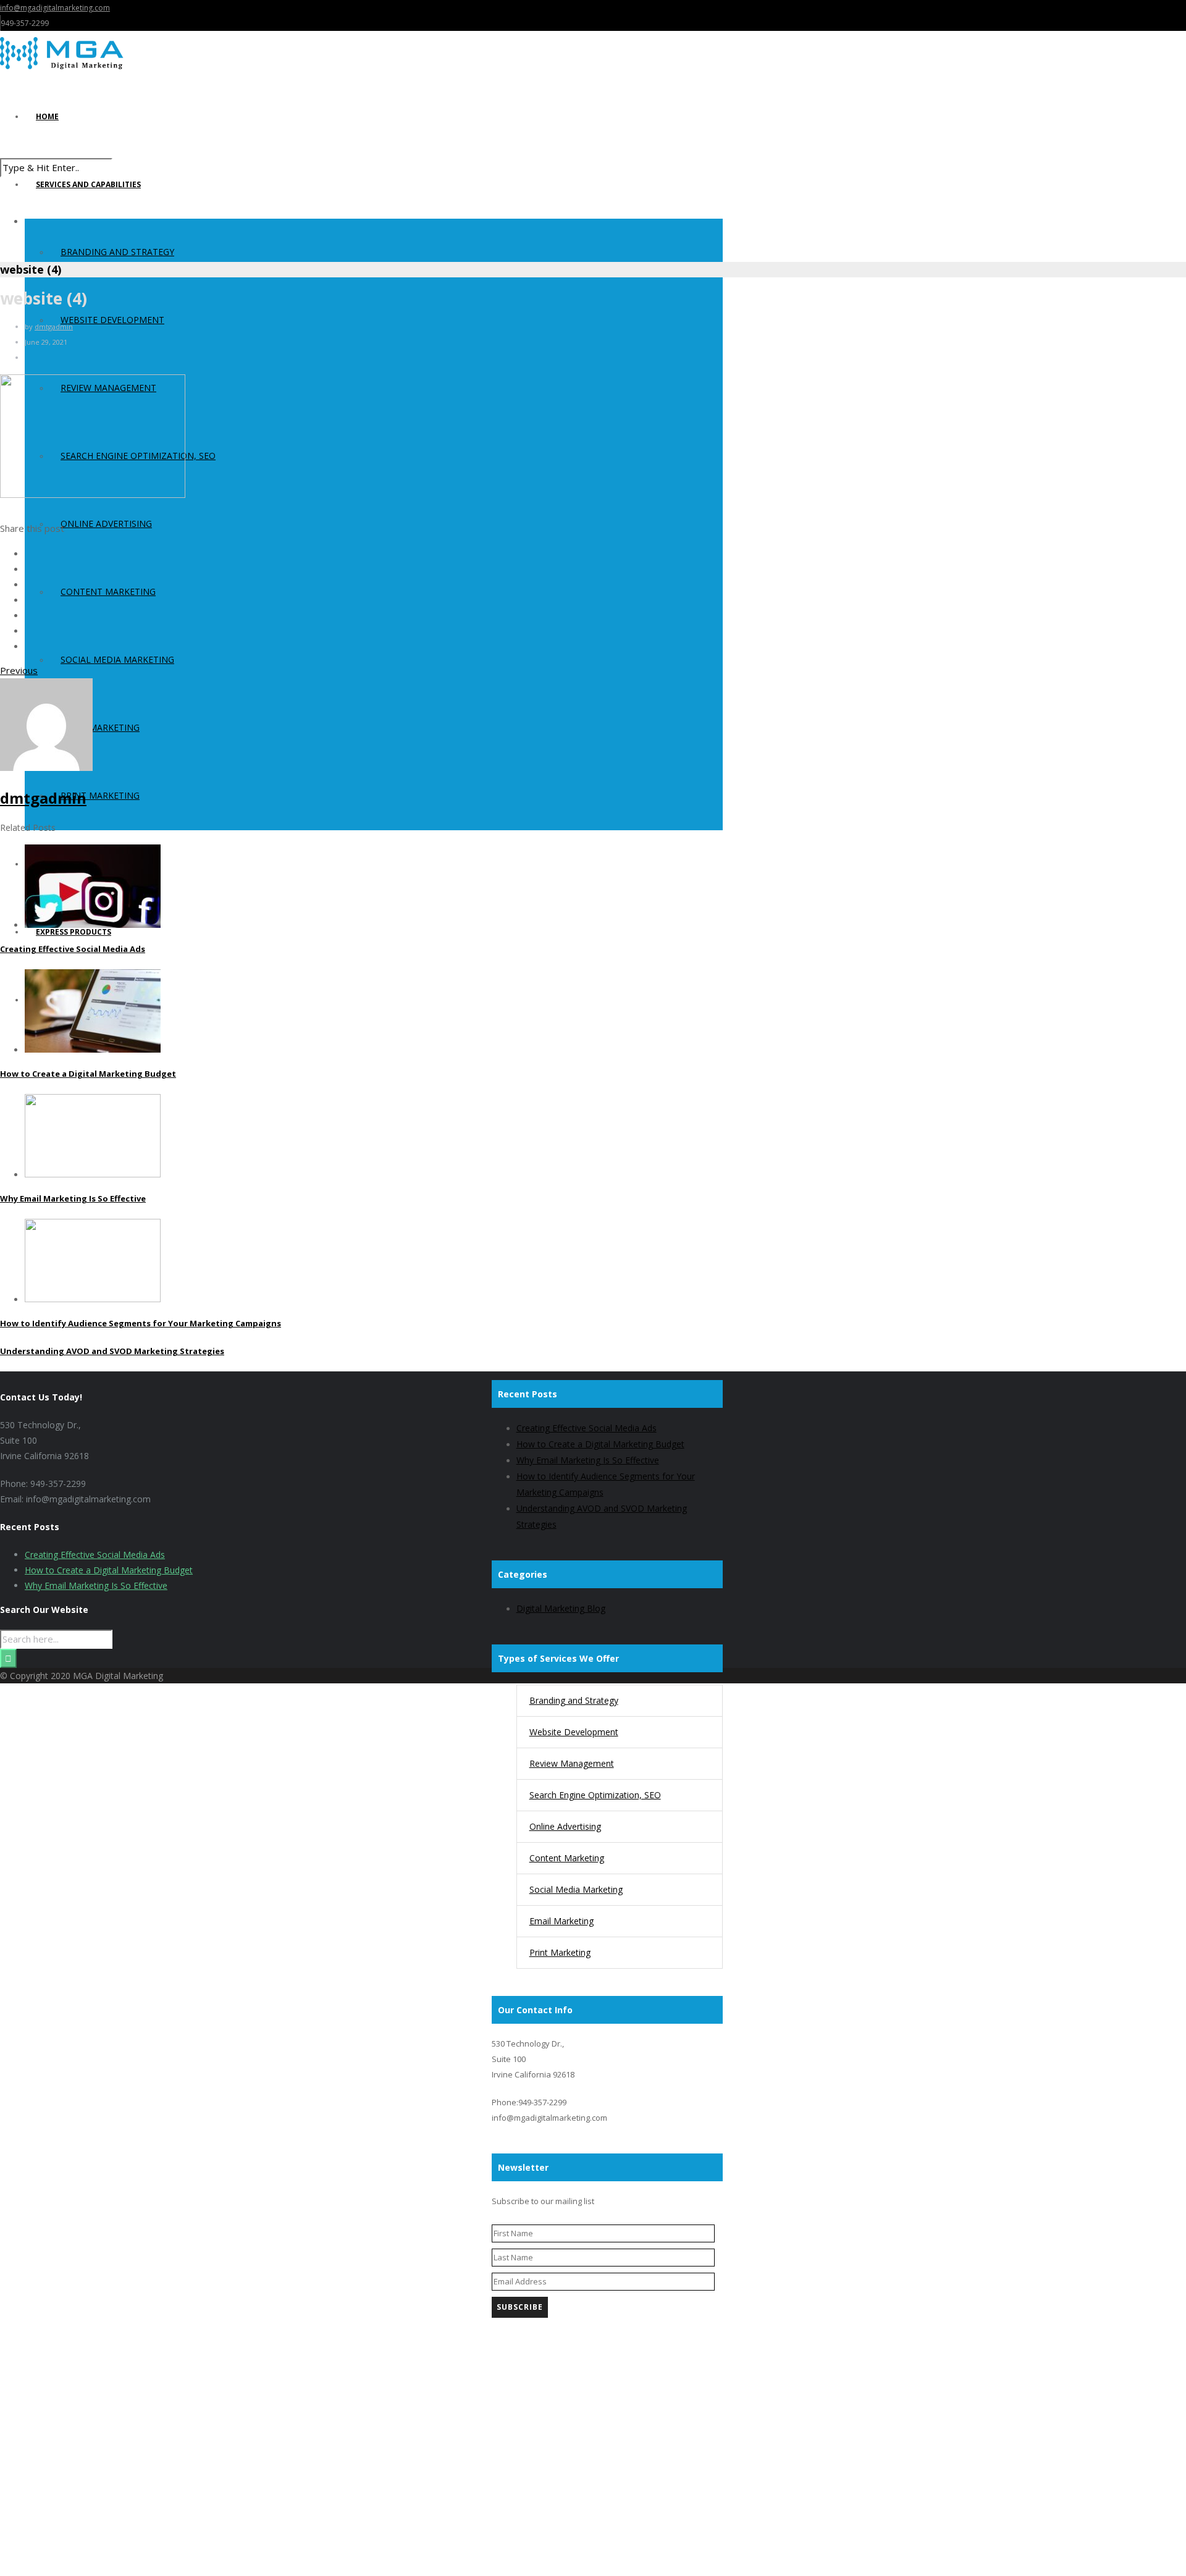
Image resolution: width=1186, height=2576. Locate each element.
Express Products (74, 932)
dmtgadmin (54, 326)
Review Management (572, 1763)
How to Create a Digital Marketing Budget (88, 1074)
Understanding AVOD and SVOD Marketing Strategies (112, 1351)
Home (47, 116)
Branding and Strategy (117, 252)
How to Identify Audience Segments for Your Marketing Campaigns (141, 1323)
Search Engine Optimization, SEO (595, 1795)
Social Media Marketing (117, 659)
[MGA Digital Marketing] (361, 53)
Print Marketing (100, 795)
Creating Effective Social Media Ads (73, 949)
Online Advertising (106, 524)
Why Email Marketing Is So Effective (73, 1198)
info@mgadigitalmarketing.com (55, 8)
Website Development (112, 320)
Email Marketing (100, 727)
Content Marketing (108, 591)
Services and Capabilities (88, 184)
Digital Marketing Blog (561, 1608)
